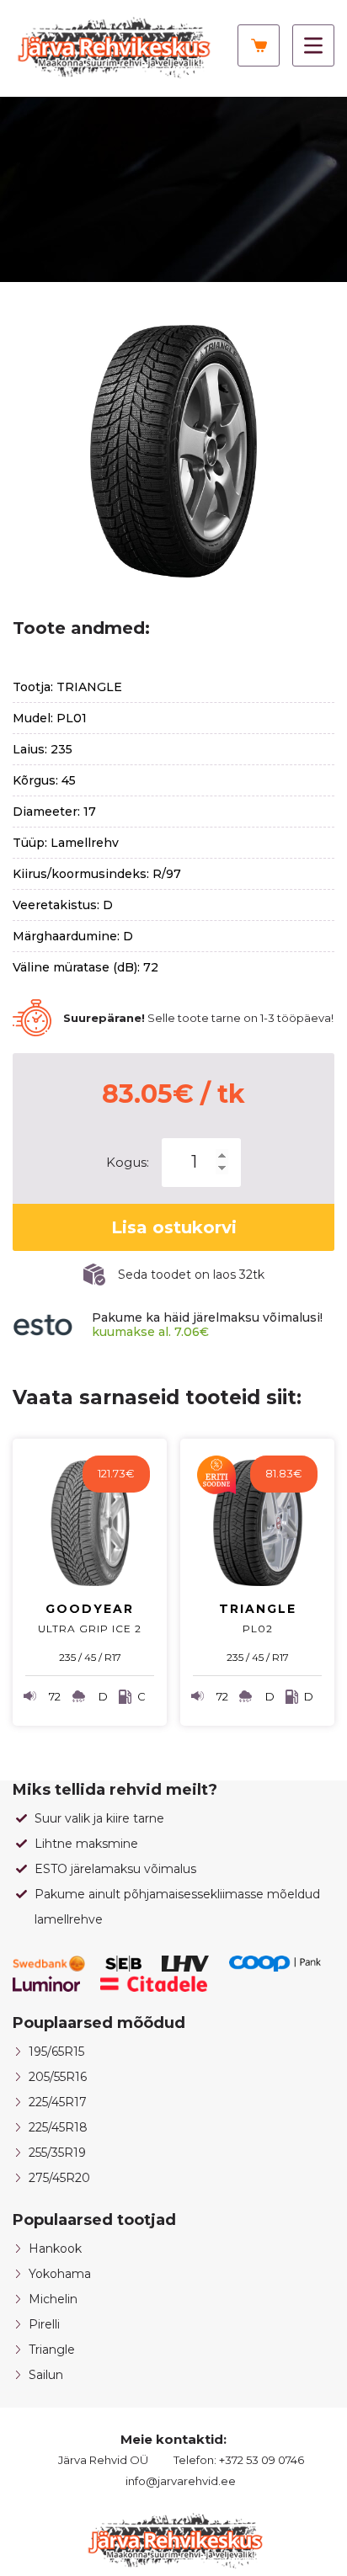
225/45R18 (58, 2127)
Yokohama (60, 2274)
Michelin (53, 2299)
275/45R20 (59, 2178)
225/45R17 (58, 2102)
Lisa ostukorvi (174, 1227)
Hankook (55, 2249)
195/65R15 (56, 2052)
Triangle (52, 2350)
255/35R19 (57, 2153)
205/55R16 (58, 2077)
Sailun (46, 2375)
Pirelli (44, 2324)
